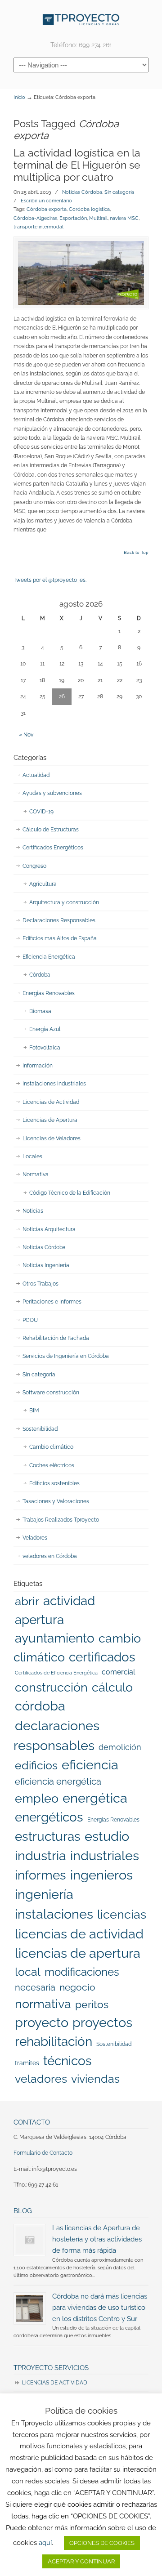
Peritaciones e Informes (52, 1302)
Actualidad (36, 775)
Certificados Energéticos (53, 848)
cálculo (112, 1687)
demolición (120, 1747)
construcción (51, 1687)
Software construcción (51, 1393)
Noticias (33, 1211)
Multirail (98, 218)
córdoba (40, 1706)
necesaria (35, 1987)
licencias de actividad (79, 1934)
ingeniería (44, 1894)
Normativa (36, 1174)
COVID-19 (41, 812)
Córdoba (40, 975)
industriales (105, 1856)
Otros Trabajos (40, 1284)
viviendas (95, 2079)
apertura (39, 1620)
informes (40, 1875)
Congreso (34, 866)
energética (95, 1798)
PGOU (30, 1320)
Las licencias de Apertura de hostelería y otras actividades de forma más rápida (97, 2239)
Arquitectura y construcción (64, 902)
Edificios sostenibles (54, 1483)
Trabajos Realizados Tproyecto (61, 1520)
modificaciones (82, 1972)
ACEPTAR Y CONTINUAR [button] (81, 2561)
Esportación (73, 218)
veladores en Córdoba (50, 1556)
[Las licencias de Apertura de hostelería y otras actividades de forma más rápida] (30, 2240)
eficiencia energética (58, 1781)
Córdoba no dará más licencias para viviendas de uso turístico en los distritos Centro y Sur (100, 2307)
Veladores (35, 1538)
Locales (32, 1156)
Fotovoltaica (45, 1048)
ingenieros (101, 1875)
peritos (92, 2005)
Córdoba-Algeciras (35, 218)
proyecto (42, 2022)
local (28, 1972)
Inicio (19, 97)
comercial (118, 1672)
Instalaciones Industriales (54, 1084)
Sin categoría (119, 192)
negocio (77, 1987)
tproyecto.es (81, 20)
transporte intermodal (38, 227)
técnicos (67, 2061)
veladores (41, 2079)
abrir (27, 1601)
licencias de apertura (78, 1953)
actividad (69, 1601)
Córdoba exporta (47, 209)
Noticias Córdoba (82, 192)
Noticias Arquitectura (49, 1229)
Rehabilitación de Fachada (56, 1338)
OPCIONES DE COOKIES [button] (102, 2543)
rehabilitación (54, 2041)
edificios (36, 1765)
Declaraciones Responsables (59, 920)
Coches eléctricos (52, 1465)
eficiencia (90, 1765)
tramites (27, 2063)
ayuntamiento (55, 1638)
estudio (107, 1836)
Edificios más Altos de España (60, 938)
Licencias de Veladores (52, 1138)
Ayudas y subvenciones (52, 793)
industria (40, 1856)
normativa (43, 2004)
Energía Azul (45, 1029)
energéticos (49, 1817)
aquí (45, 2543)
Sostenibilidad (40, 1429)
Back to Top (136, 553)
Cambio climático (51, 1447)
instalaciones (54, 1914)
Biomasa (40, 1011)
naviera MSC (124, 218)
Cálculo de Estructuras (51, 830)
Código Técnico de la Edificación (70, 1193)
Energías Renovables (49, 993)
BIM (34, 1411)
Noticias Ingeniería (46, 1265)
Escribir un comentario (46, 201)
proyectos (102, 2022)
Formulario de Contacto (43, 2153)
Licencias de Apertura (50, 1120)
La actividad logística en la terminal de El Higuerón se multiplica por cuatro (77, 165)
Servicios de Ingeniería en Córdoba (66, 1356)
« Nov (26, 735)
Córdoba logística (89, 209)
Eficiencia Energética (49, 957)
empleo (37, 1798)
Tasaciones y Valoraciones (56, 1501)
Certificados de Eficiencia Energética (56, 1673)
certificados (102, 1657)
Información (38, 1066)
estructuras (48, 1836)
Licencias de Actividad (51, 1102)
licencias (122, 1914)
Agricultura (43, 884)
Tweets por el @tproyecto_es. (50, 580)
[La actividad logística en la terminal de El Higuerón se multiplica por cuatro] (81, 273)
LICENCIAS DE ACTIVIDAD (55, 2383)
